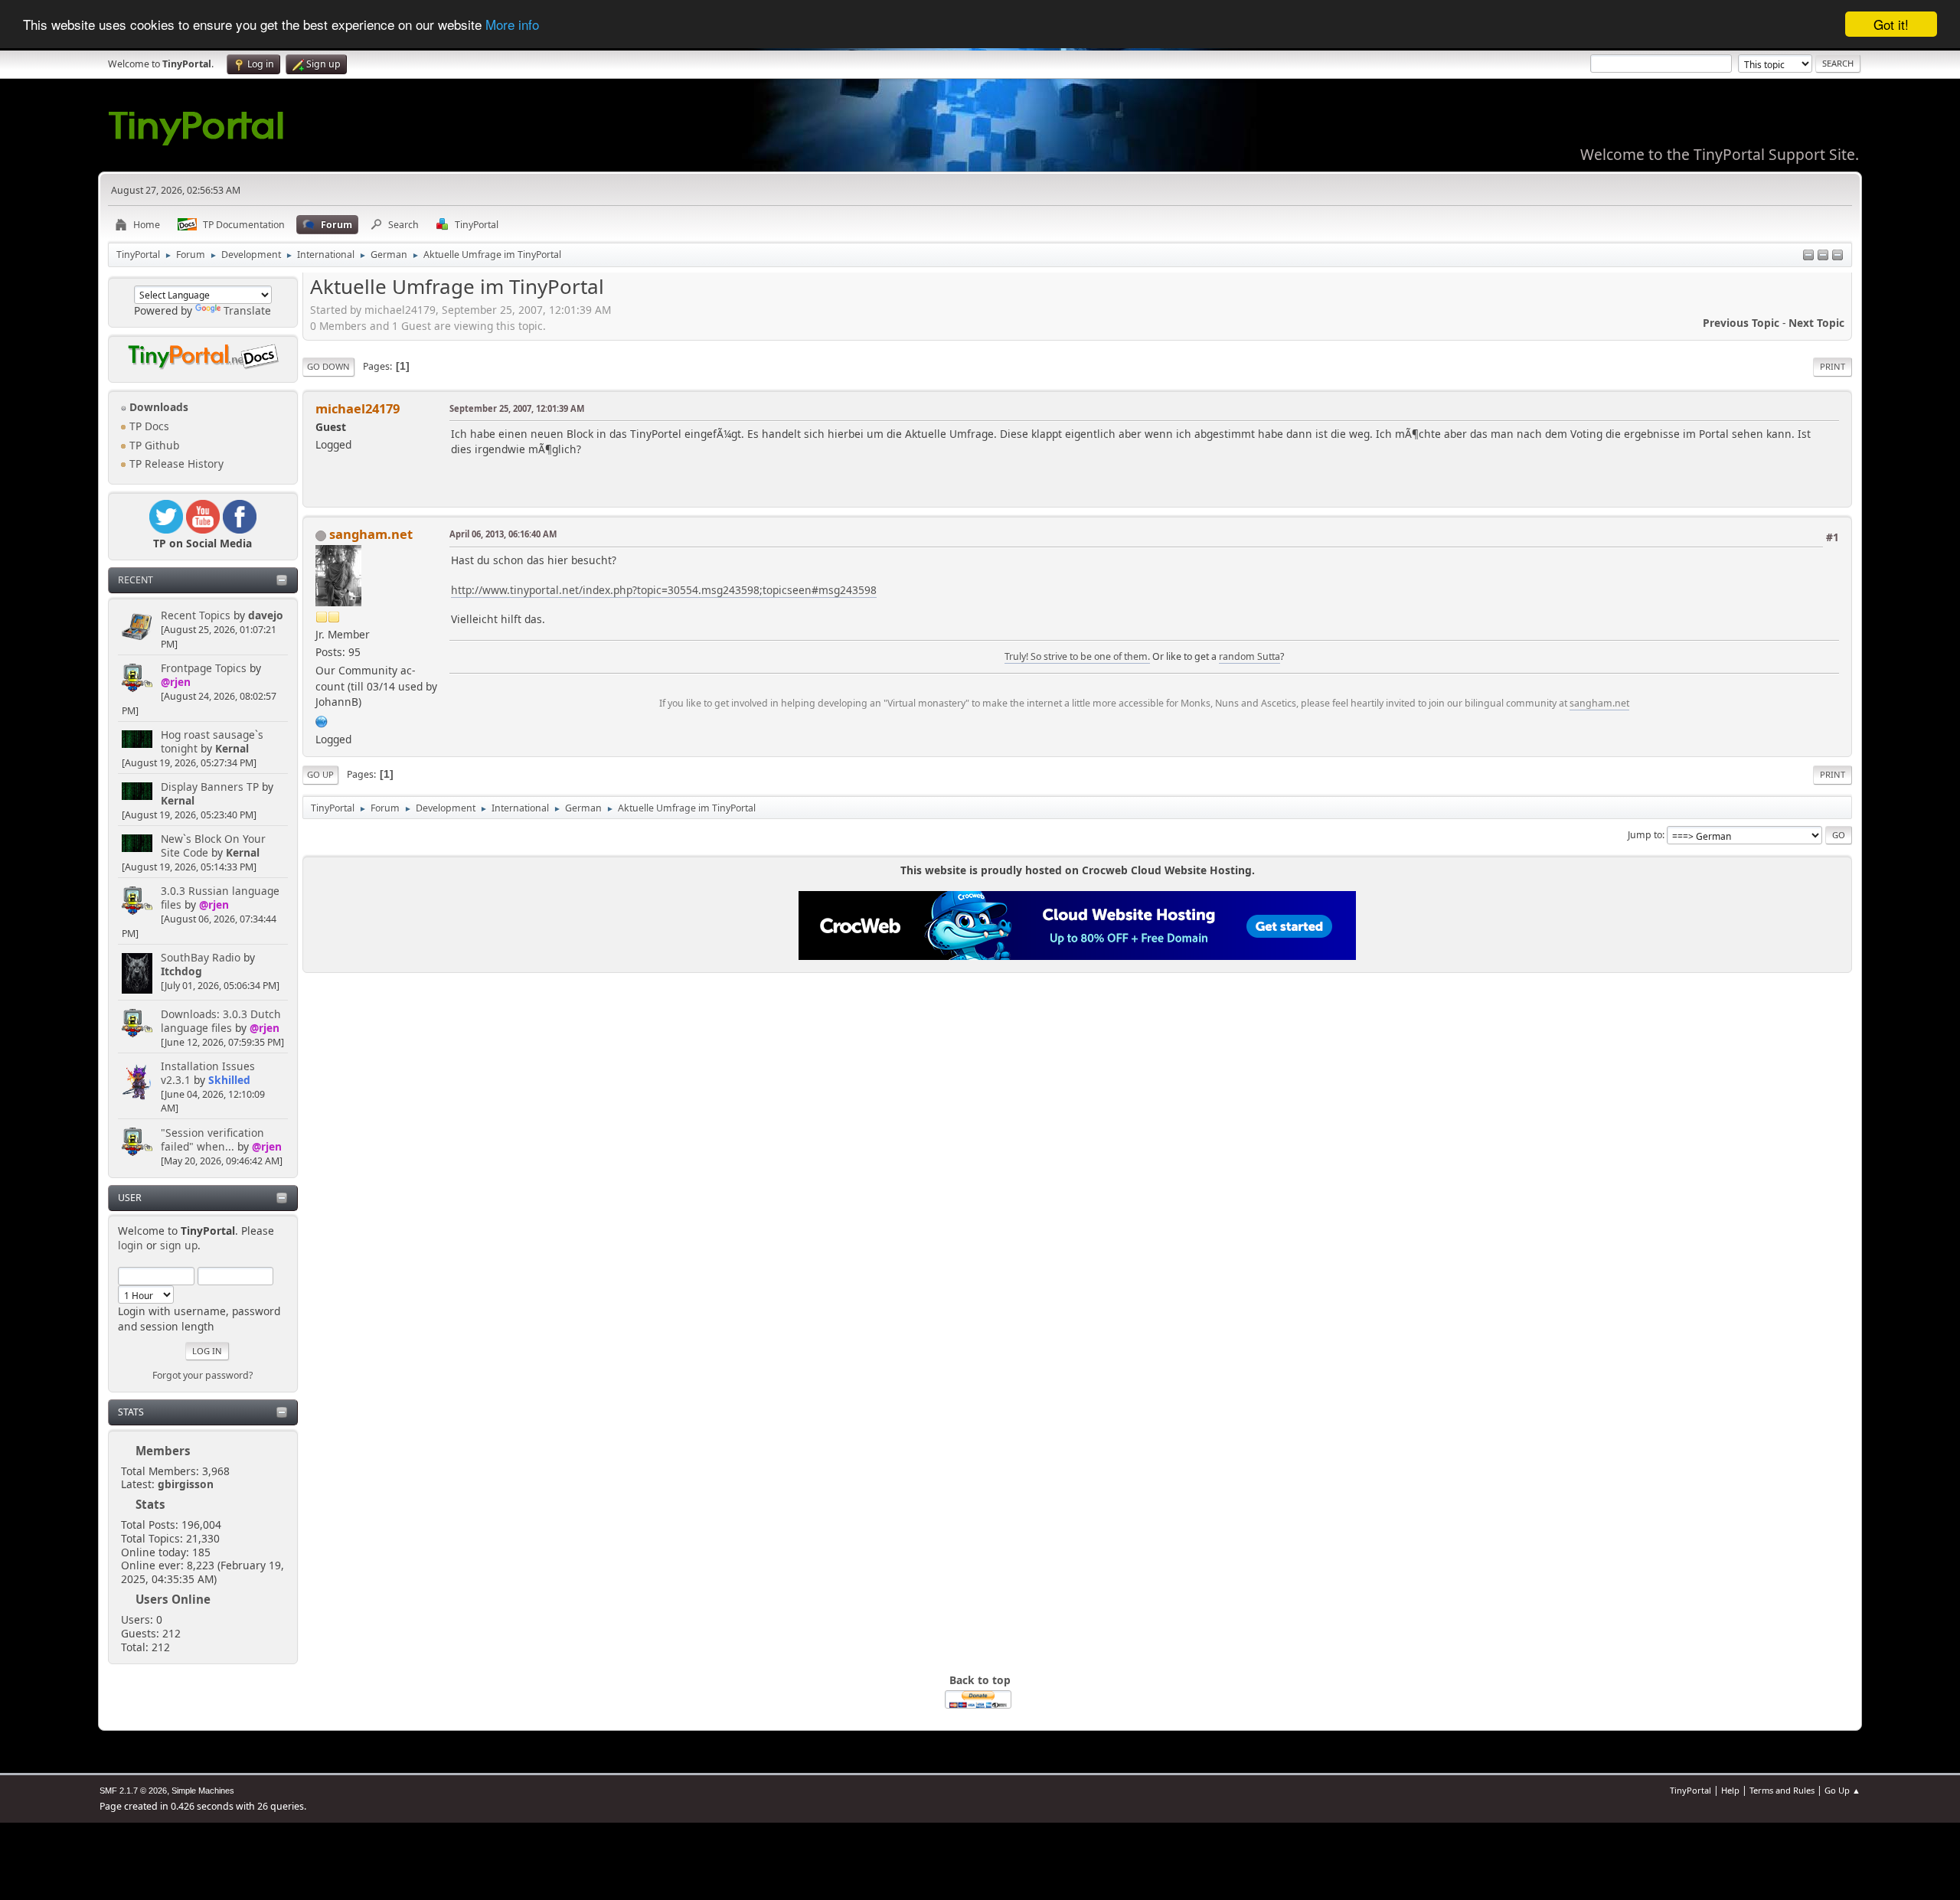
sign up (179, 1245)
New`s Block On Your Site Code (213, 846)
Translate (247, 310)
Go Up (320, 774)
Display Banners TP (210, 787)
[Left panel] (1808, 256)
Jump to (1645, 835)
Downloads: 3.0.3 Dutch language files (221, 1021)
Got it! (1891, 24)
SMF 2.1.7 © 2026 (133, 1791)
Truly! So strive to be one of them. (1077, 656)
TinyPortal (1690, 1790)
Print (1833, 366)
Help (1730, 1790)
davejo (266, 615)
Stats (131, 1412)
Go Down (328, 366)
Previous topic (1741, 323)
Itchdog (181, 971)
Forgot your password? (203, 1375)
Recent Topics (196, 615)
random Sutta (1249, 656)
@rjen (176, 682)
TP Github (153, 445)
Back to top (980, 1680)
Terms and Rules (1782, 1790)
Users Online (173, 1599)
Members (163, 1451)
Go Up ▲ (1842, 1790)
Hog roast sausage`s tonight (212, 741)
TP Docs (148, 426)
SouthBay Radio (201, 957)
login (131, 1245)
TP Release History (175, 464)
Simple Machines (203, 1791)
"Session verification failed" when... (212, 1139)
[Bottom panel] (1837, 256)
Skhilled (229, 1080)
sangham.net (371, 534)
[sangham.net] (322, 720)
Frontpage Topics (204, 668)
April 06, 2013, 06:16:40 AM (503, 534)
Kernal (232, 748)
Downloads (157, 407)
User (130, 1198)
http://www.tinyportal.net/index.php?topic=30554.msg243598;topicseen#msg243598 (664, 590)
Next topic (1816, 323)
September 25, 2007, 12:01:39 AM (517, 408)
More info (512, 25)
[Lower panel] (1823, 256)
